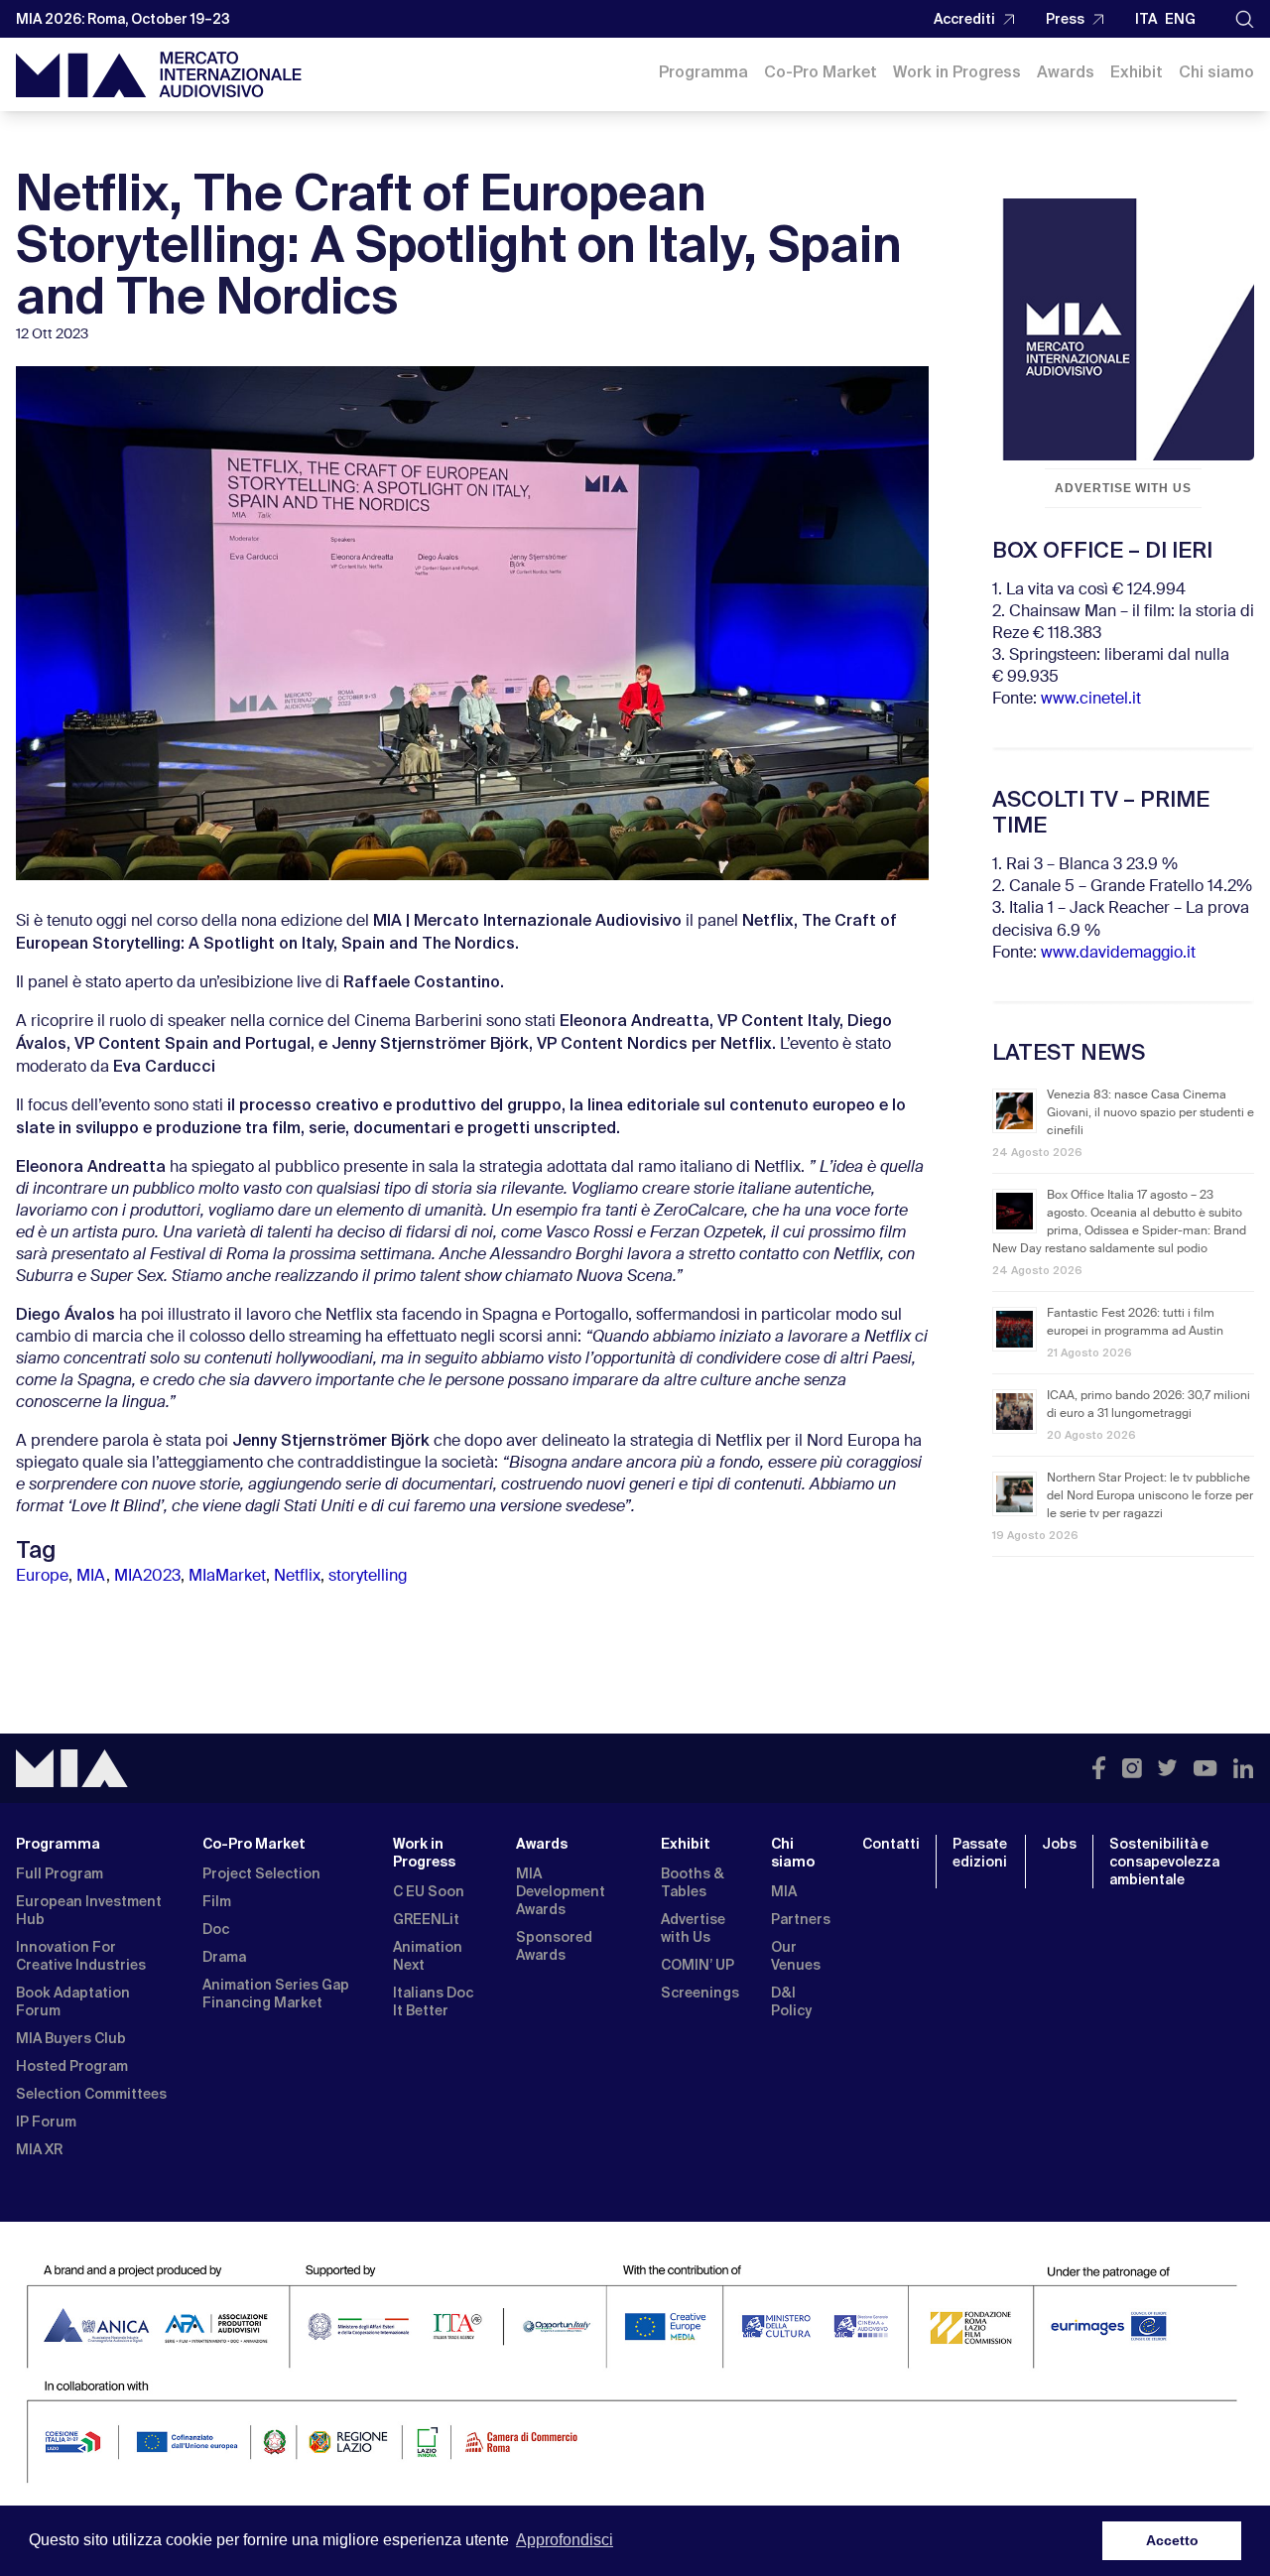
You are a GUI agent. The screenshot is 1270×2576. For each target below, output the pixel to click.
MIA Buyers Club (71, 2038)
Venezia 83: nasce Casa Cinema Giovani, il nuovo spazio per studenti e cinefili (1150, 1113)
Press (1065, 19)
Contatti (891, 1844)
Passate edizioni (980, 1853)
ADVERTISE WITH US (1123, 488)
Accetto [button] (1172, 2540)
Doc (216, 1929)
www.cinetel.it (1091, 700)
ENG (1180, 19)
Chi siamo (1216, 72)
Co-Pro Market (821, 72)
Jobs (1059, 1844)
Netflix (297, 1577)
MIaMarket (227, 1577)
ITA (1146, 19)
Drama (224, 1957)
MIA (91, 1577)
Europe (42, 1577)
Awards (1066, 72)
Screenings (700, 1993)
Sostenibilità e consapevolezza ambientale (1164, 1862)
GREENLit (426, 1919)
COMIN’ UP (698, 1965)
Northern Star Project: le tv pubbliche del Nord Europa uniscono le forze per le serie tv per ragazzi (1150, 1496)
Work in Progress (957, 72)
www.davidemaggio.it (1118, 954)
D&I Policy (791, 2001)
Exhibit (1137, 72)
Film (217, 1901)
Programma (703, 72)
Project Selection (261, 1873)
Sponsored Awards (554, 1946)
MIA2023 (147, 1577)
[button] (1245, 19)
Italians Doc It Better (433, 2001)
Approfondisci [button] (565, 2540)
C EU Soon (429, 1891)
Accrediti (964, 19)
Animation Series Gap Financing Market (276, 1994)
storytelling (368, 1577)
